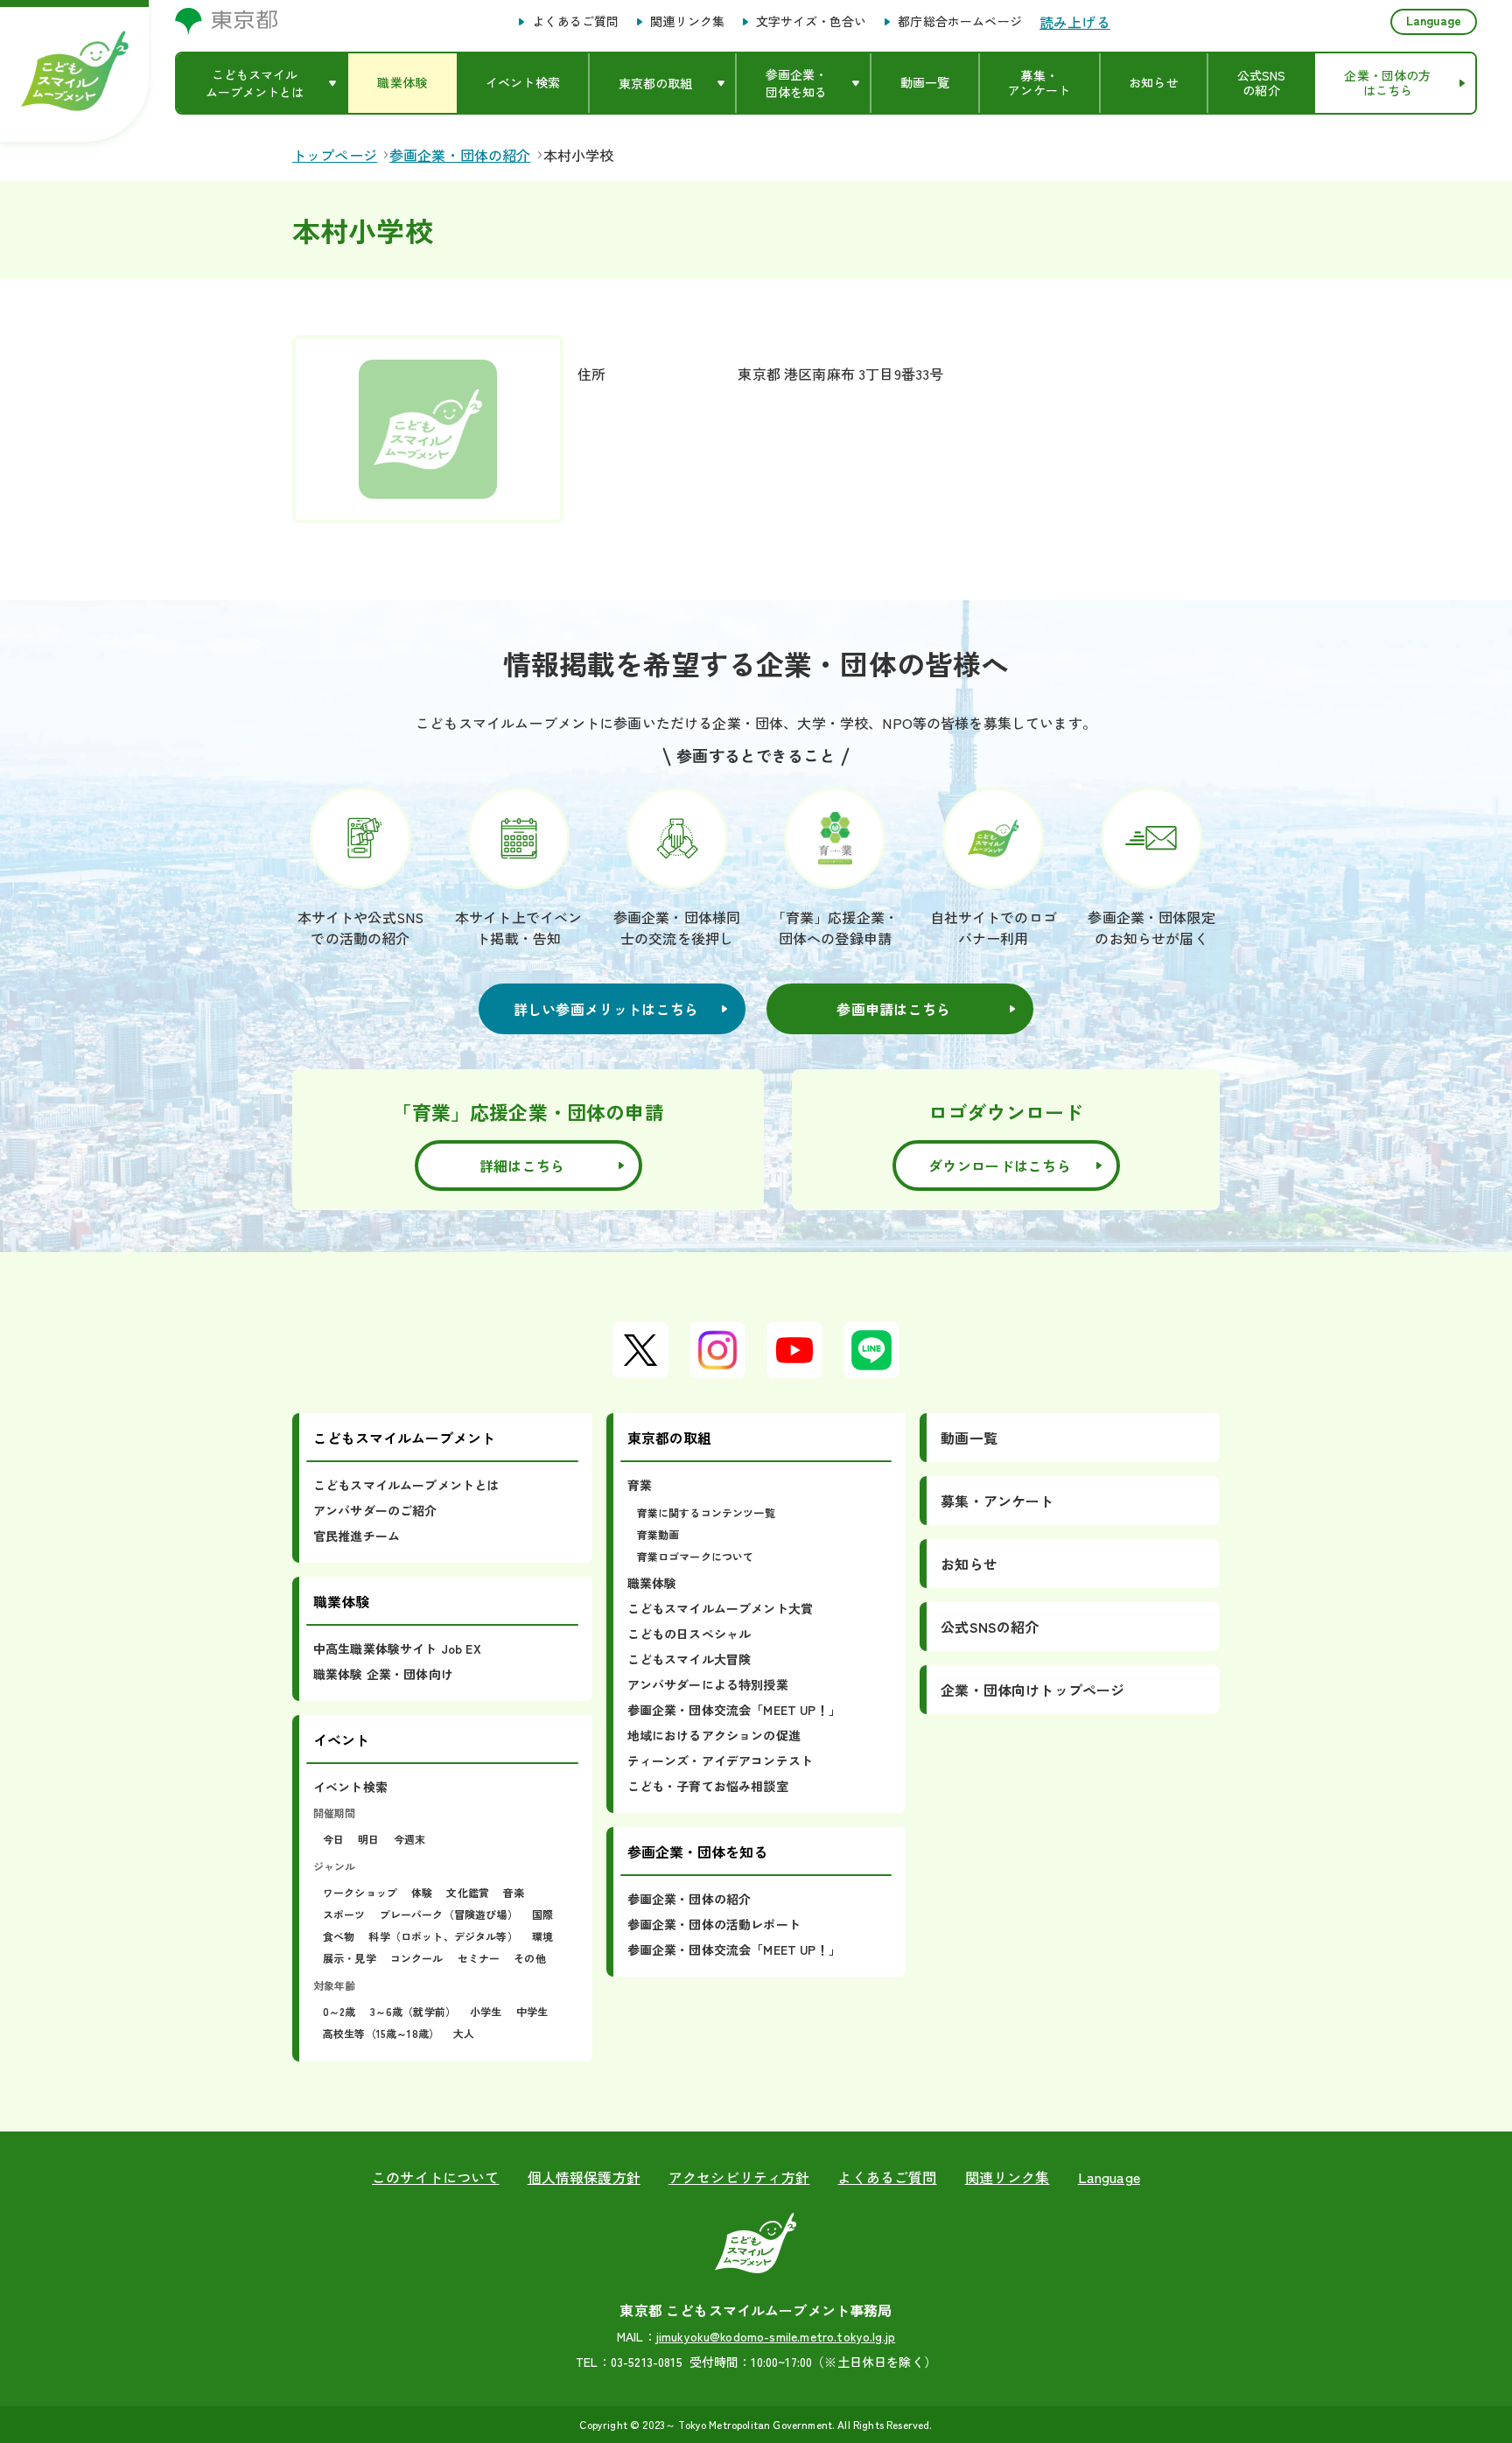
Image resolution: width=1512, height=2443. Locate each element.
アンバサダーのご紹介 (375, 1510)
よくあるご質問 (575, 22)
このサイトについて (435, 2177)
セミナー (479, 1958)
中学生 (532, 2011)
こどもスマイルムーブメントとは (406, 1485)
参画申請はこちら (893, 1009)
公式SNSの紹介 (990, 1627)
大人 (464, 2033)
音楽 (514, 1892)
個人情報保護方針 (584, 2177)
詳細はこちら (522, 1165)
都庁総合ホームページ (960, 22)
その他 (529, 1958)
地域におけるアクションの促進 (714, 1735)
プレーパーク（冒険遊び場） (449, 1914)
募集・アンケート (997, 1501)
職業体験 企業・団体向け (383, 1674)
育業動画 (658, 1534)
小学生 (486, 2011)
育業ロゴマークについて (696, 1556)
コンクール (417, 1958)
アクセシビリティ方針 (739, 2177)
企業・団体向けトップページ (1032, 1690)
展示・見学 (350, 1958)
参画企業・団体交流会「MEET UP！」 (734, 1710)
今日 (333, 1839)
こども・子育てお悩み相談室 (708, 1786)
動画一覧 (969, 1438)
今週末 (409, 1839)
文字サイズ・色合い (811, 22)
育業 (640, 1485)
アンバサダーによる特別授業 (708, 1684)
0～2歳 (339, 2011)
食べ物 (339, 1936)
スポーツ (344, 1914)
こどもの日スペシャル (689, 1634)
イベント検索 (350, 1787)
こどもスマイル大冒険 (689, 1659)
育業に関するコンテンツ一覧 (706, 1512)
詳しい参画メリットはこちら (606, 1009)
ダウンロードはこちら (1000, 1165)
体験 (422, 1892)
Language (1434, 20)
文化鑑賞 (468, 1892)
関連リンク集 (687, 22)
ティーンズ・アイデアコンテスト (720, 1760)
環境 (542, 1936)
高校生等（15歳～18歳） (381, 2033)
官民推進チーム (357, 1536)
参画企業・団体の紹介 (689, 1899)
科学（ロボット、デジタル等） (443, 1936)
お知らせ (969, 1564)
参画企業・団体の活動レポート (714, 1924)
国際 (542, 1914)
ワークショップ (360, 1892)
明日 (368, 1839)
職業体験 (652, 1583)
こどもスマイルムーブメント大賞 (720, 1608)
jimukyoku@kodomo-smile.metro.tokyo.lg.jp (776, 2336)
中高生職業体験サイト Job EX (397, 1648)
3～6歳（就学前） (413, 2011)
